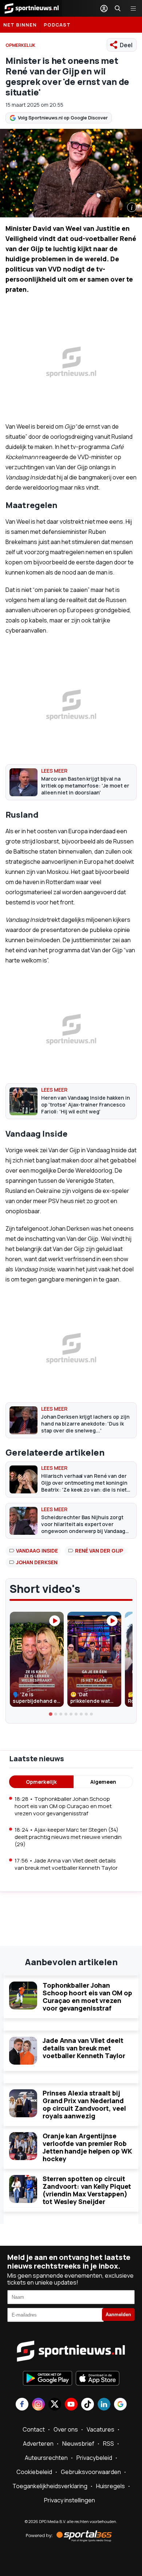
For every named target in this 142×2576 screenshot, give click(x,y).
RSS (109, 2444)
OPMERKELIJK (20, 45)
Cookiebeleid (34, 2472)
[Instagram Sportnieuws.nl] (38, 2405)
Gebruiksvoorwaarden (91, 2472)
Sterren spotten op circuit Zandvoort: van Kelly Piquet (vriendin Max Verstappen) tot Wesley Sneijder (87, 2190)
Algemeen (103, 1782)
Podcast (57, 25)
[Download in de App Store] (98, 2379)
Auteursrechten (46, 2458)
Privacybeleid (94, 2458)
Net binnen (20, 25)
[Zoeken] (118, 8)
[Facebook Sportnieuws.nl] (22, 2405)
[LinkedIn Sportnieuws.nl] (104, 2405)
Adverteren (38, 2444)
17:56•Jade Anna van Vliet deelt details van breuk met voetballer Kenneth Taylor (66, 1864)
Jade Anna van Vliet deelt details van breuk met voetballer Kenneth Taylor (84, 2048)
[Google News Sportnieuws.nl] (120, 2405)
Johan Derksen (37, 1562)
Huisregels (111, 2486)
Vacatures (100, 2429)
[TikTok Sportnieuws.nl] (88, 2405)
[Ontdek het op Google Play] (48, 2379)
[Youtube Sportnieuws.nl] (71, 2405)
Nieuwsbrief (78, 2444)
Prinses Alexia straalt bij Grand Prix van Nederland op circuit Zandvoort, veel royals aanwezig (84, 2104)
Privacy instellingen (70, 2500)
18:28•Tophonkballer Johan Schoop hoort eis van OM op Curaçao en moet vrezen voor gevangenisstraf (63, 1806)
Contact (34, 2429)
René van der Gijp (99, 1551)
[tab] (51, 1714)
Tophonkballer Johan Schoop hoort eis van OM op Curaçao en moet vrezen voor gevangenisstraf (87, 1997)
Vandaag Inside (37, 1551)
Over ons (66, 2429)
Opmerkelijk (41, 1782)
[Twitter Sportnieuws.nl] (55, 2405)
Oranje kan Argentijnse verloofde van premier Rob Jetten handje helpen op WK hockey (87, 2147)
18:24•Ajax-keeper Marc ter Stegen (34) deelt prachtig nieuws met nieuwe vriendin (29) (68, 1837)
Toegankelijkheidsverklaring (50, 2486)
